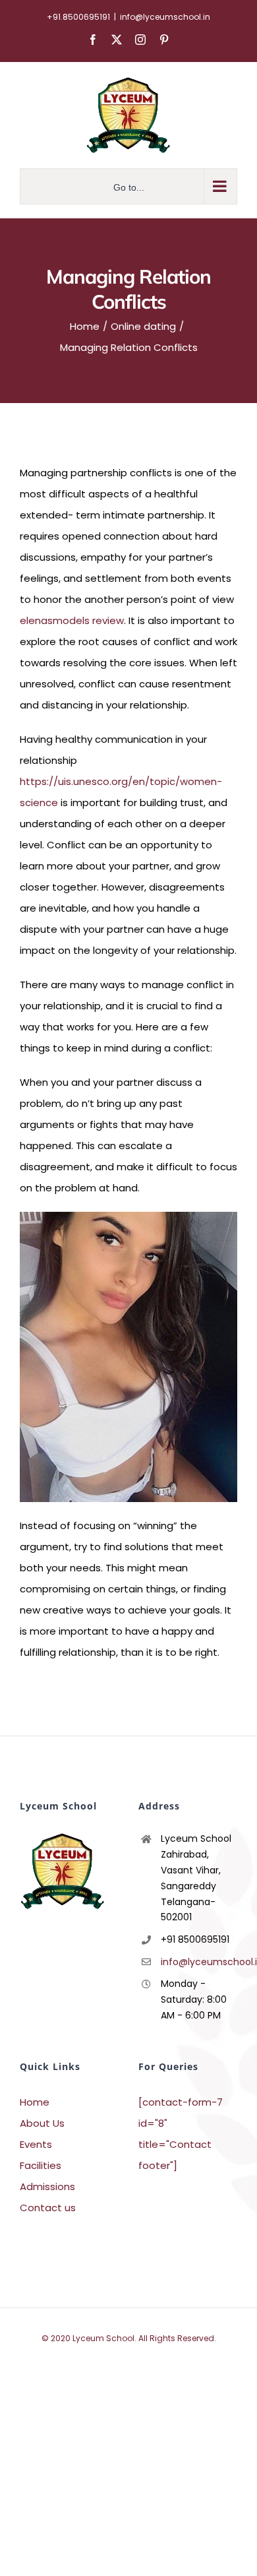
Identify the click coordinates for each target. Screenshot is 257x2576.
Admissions (47, 2186)
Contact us (48, 2208)
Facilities (41, 2165)
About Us (42, 2123)
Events (36, 2144)
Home (35, 2102)
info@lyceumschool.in (165, 17)
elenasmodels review (72, 620)
